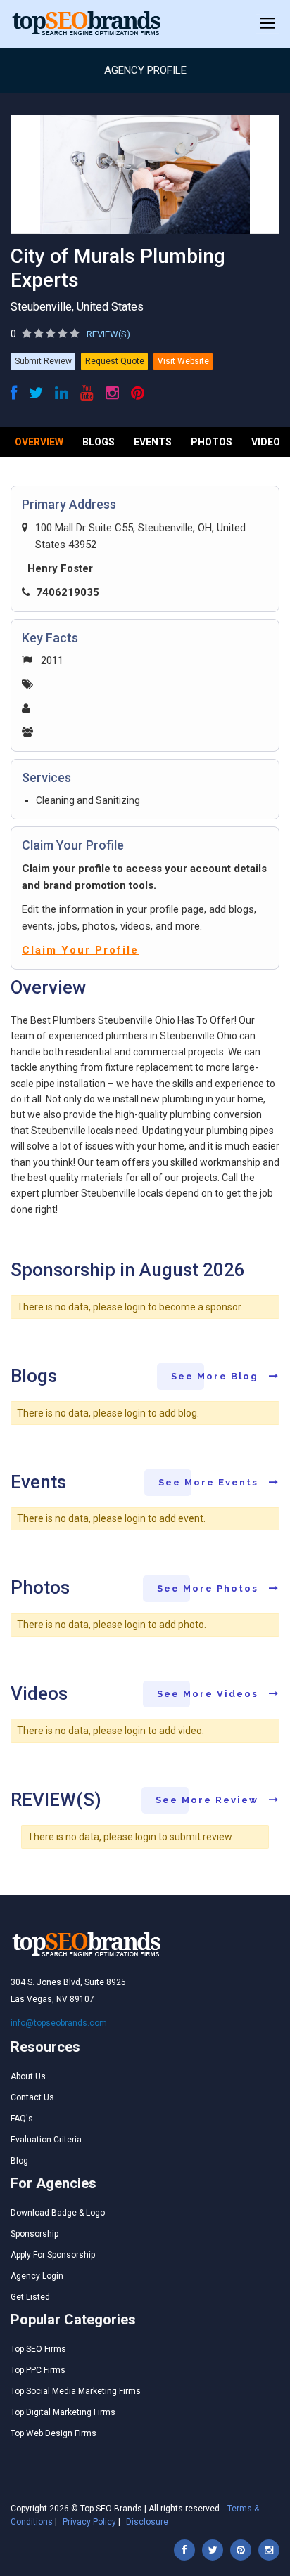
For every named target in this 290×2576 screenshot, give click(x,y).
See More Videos (209, 1694)
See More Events (210, 1482)
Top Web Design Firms (53, 2433)
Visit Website (183, 361)
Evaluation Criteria (46, 2140)
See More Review (209, 1800)
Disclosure (147, 2522)
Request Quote (115, 361)
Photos (212, 442)
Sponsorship (34, 2234)
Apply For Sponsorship (53, 2255)
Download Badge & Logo (58, 2213)
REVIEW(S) (108, 334)
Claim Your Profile (80, 950)
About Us (28, 2076)
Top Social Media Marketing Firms (76, 2391)
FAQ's (22, 2119)
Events (153, 442)
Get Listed (30, 2297)
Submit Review (43, 361)
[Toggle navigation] (267, 24)
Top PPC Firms (38, 2370)
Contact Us (32, 2097)
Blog (19, 2161)
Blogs (99, 442)
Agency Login (37, 2276)
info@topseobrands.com (59, 2023)
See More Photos (209, 1588)
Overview (39, 442)
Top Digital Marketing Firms (63, 2412)
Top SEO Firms (38, 2349)
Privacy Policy (89, 2522)
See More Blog (216, 1376)
